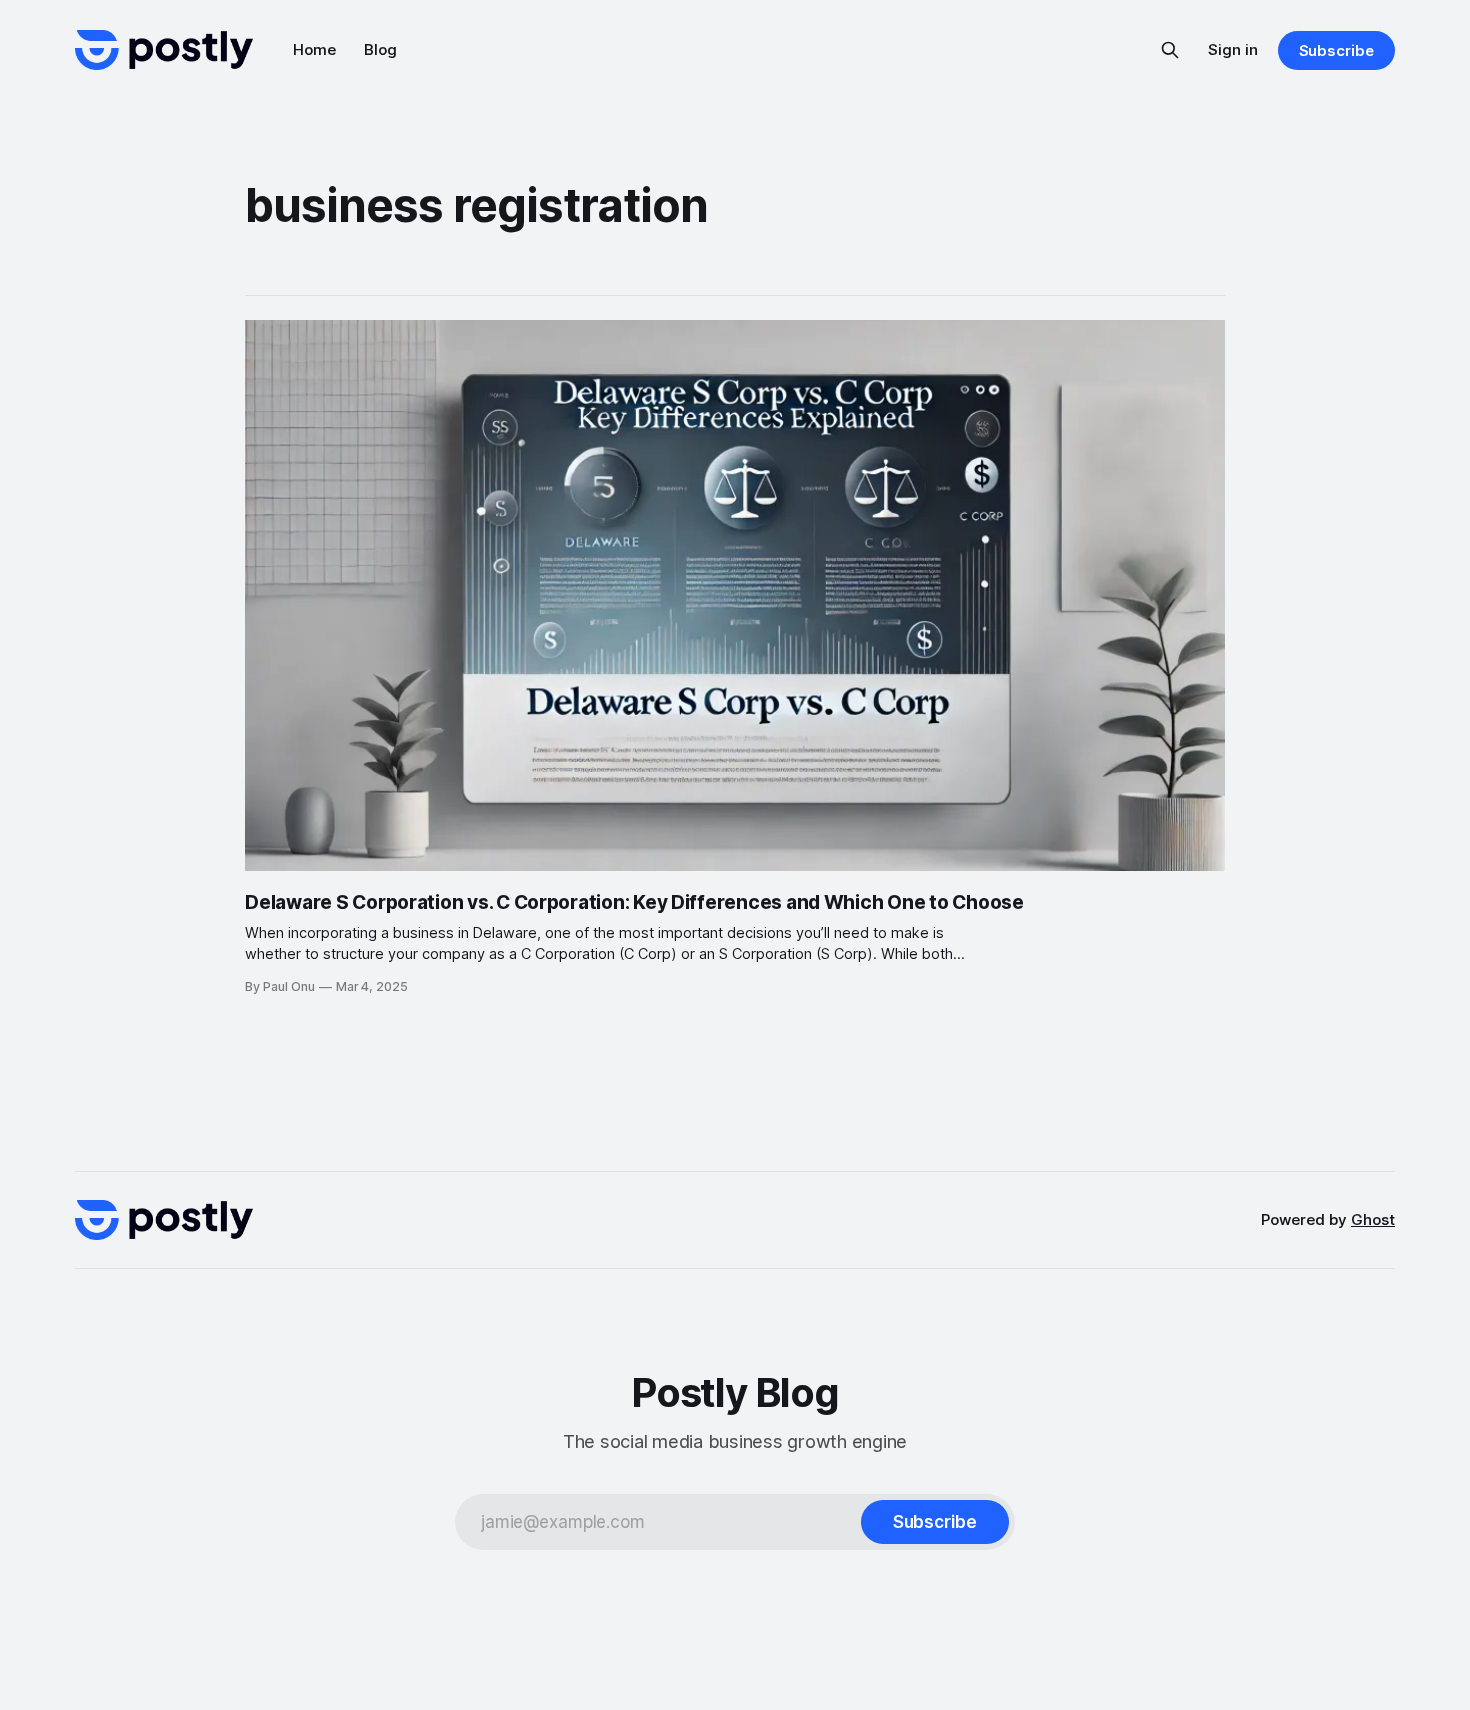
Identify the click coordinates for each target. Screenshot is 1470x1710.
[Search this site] (1170, 50)
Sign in (1233, 49)
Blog (380, 49)
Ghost (1373, 1219)
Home (314, 49)
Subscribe (1336, 50)
